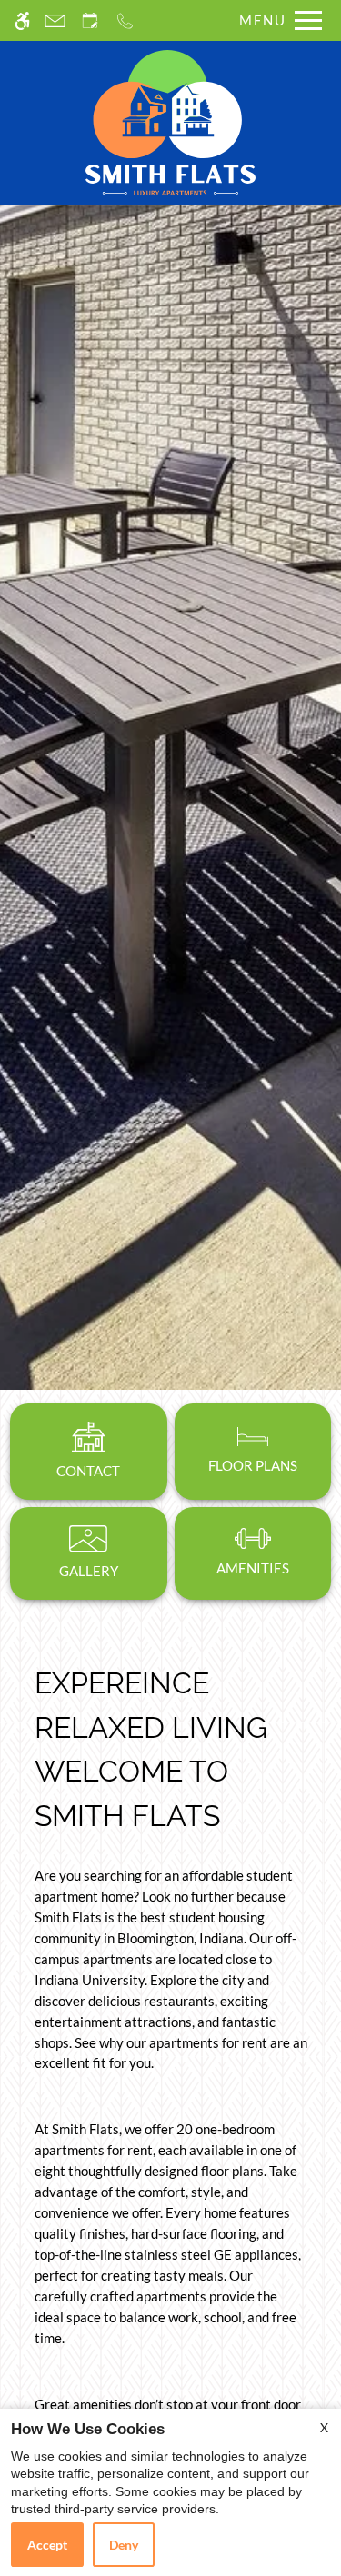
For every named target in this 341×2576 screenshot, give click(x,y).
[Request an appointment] (90, 20)
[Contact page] (55, 20)
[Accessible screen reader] (22, 20)
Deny (124, 2545)
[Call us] (125, 20)
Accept (47, 2545)
